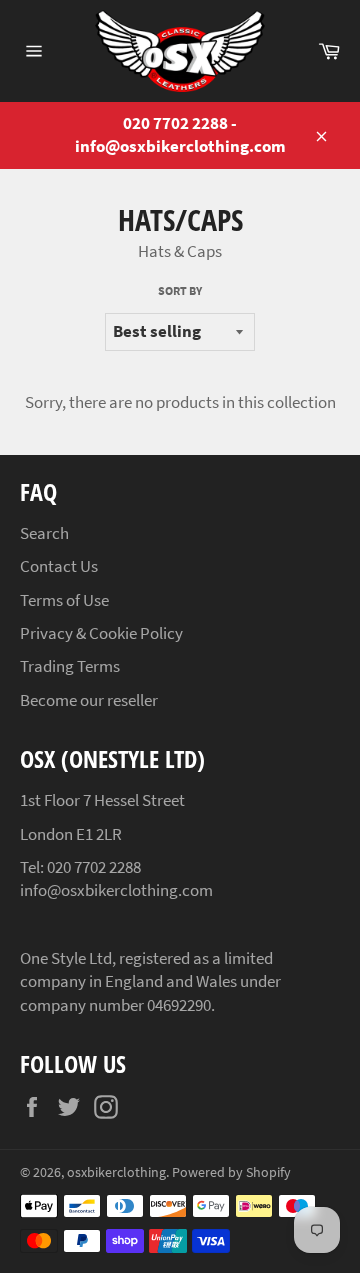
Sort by (180, 290)
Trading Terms (70, 666)
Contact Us (59, 566)
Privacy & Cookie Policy (101, 633)
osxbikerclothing (116, 1172)
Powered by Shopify (231, 1172)
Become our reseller (89, 700)
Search (44, 533)
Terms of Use (64, 600)
